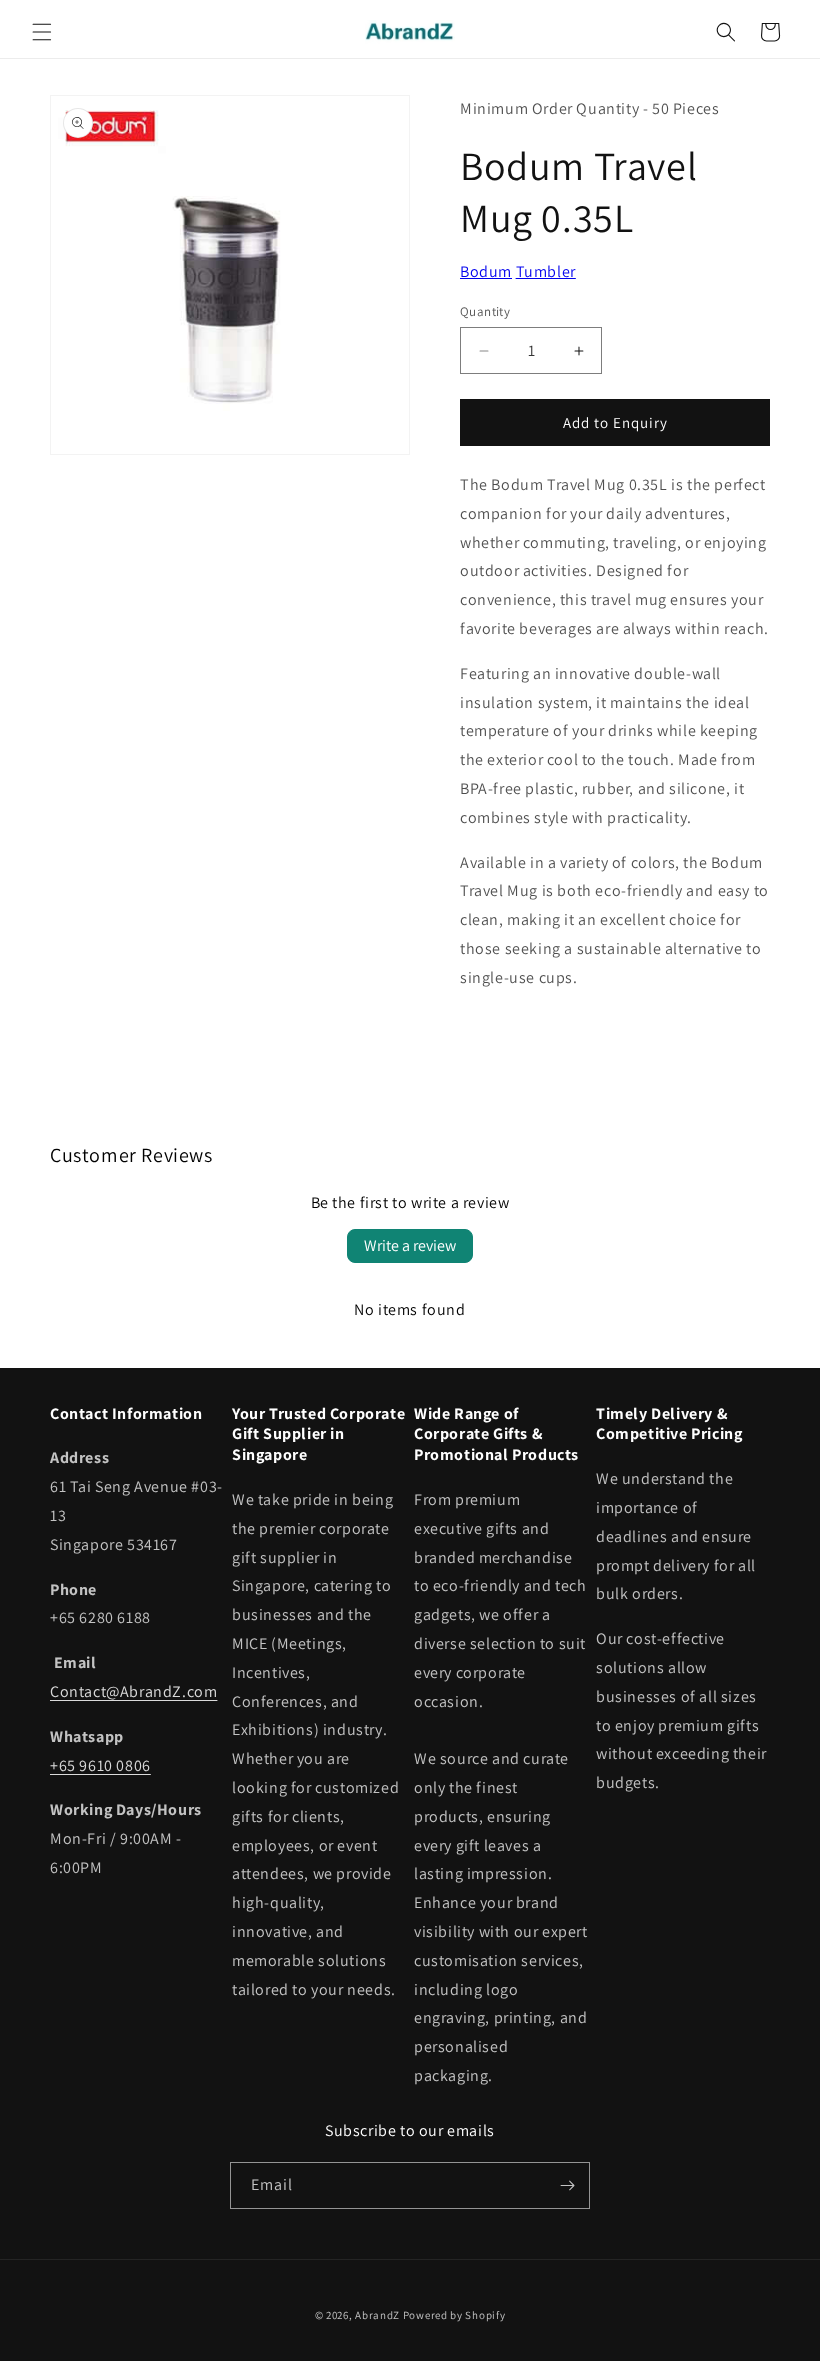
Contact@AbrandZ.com (133, 1691)
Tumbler (546, 271)
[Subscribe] (567, 2185)
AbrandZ (377, 2315)
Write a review (410, 1245)
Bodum (486, 271)
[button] (42, 32)
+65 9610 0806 (100, 1765)
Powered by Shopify (454, 2315)
